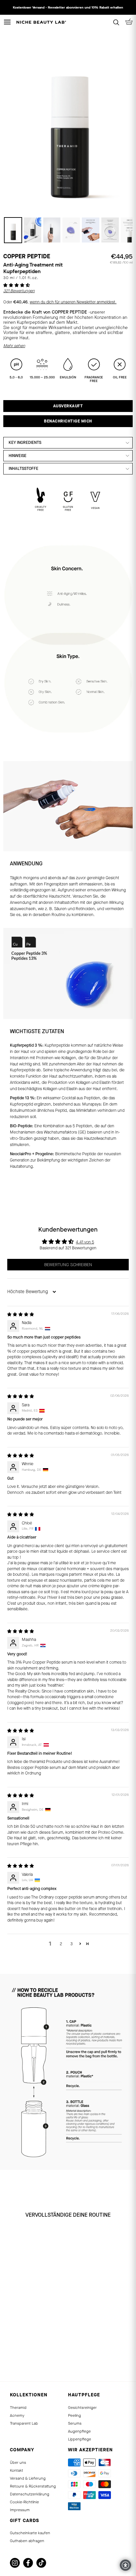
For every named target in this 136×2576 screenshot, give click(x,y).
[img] (21, 1314)
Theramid (18, 2408)
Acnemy (17, 2415)
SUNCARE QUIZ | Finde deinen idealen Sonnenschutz (68, 7)
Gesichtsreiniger (82, 2408)
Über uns (18, 2462)
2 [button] (61, 1944)
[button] (17, 285)
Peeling (74, 2415)
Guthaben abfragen (27, 2541)
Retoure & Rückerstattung (33, 2486)
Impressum (20, 2510)
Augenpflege (79, 2431)
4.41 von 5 (85, 1242)
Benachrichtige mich (68, 421)
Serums (75, 2423)
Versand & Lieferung (28, 2478)
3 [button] (71, 1944)
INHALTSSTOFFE (23, 469)
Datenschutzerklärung (30, 2494)
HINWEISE (17, 456)
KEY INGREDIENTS (25, 443)
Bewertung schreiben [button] (68, 1265)
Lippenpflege (80, 2439)
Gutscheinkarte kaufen (30, 2533)
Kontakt (17, 2470)
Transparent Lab (24, 2423)
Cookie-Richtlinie (24, 2502)
